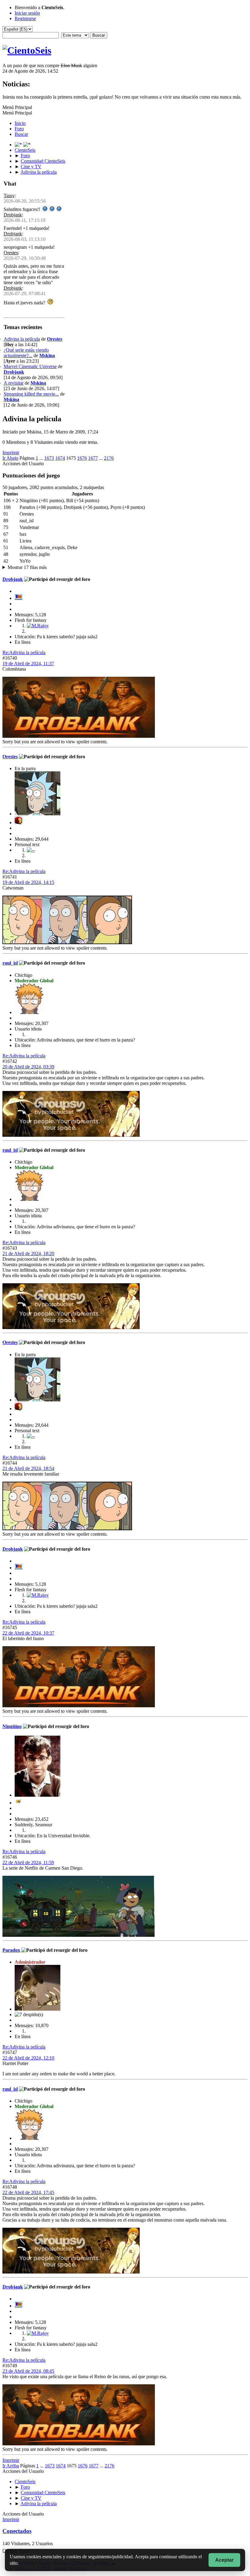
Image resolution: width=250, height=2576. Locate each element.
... (42, 458)
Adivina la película (22, 339)
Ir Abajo (10, 458)
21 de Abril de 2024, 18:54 (28, 1468)
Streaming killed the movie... (31, 394)
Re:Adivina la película (24, 652)
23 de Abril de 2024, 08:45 (28, 2371)
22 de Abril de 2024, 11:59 (28, 1862)
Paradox (11, 1950)
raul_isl (10, 963)
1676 (82, 458)
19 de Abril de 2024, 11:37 (28, 663)
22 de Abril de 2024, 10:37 (28, 1633)
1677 (93, 458)
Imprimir (11, 453)
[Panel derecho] (19, 145)
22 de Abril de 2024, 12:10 (28, 2058)
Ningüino (12, 1726)
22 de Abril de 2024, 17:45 (28, 2192)
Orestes (11, 253)
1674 (60, 458)
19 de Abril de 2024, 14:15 (28, 882)
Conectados (17, 2531)
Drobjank (13, 215)
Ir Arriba (11, 2466)
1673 (49, 458)
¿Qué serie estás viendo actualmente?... (26, 353)
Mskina (47, 355)
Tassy (9, 196)
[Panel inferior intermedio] (27, 145)
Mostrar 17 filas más (27, 567)
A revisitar (14, 383)
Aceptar (224, 2560)
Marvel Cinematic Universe (30, 366)
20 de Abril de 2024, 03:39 (28, 1067)
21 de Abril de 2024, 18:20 (28, 1254)
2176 (109, 458)
